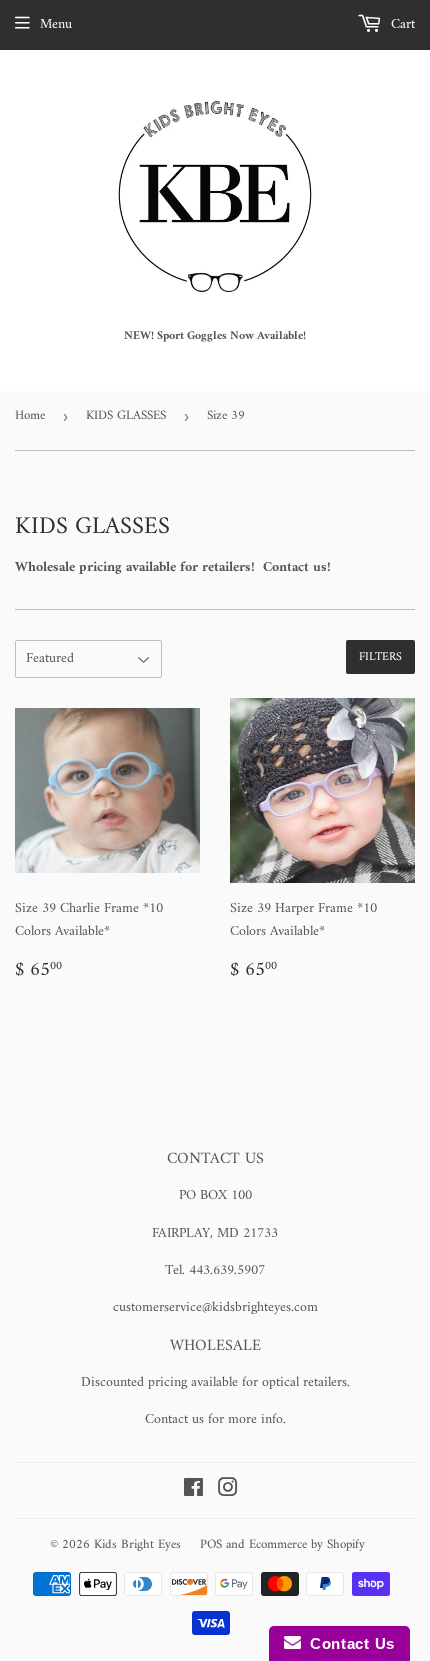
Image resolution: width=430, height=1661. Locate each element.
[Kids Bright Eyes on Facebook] (193, 1491)
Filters (380, 657)
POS (211, 1544)
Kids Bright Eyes (137, 1544)
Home (30, 415)
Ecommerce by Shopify (307, 1544)
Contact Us (348, 1643)
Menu (56, 24)
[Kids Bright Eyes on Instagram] (228, 1491)
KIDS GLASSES (126, 415)
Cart (401, 24)
